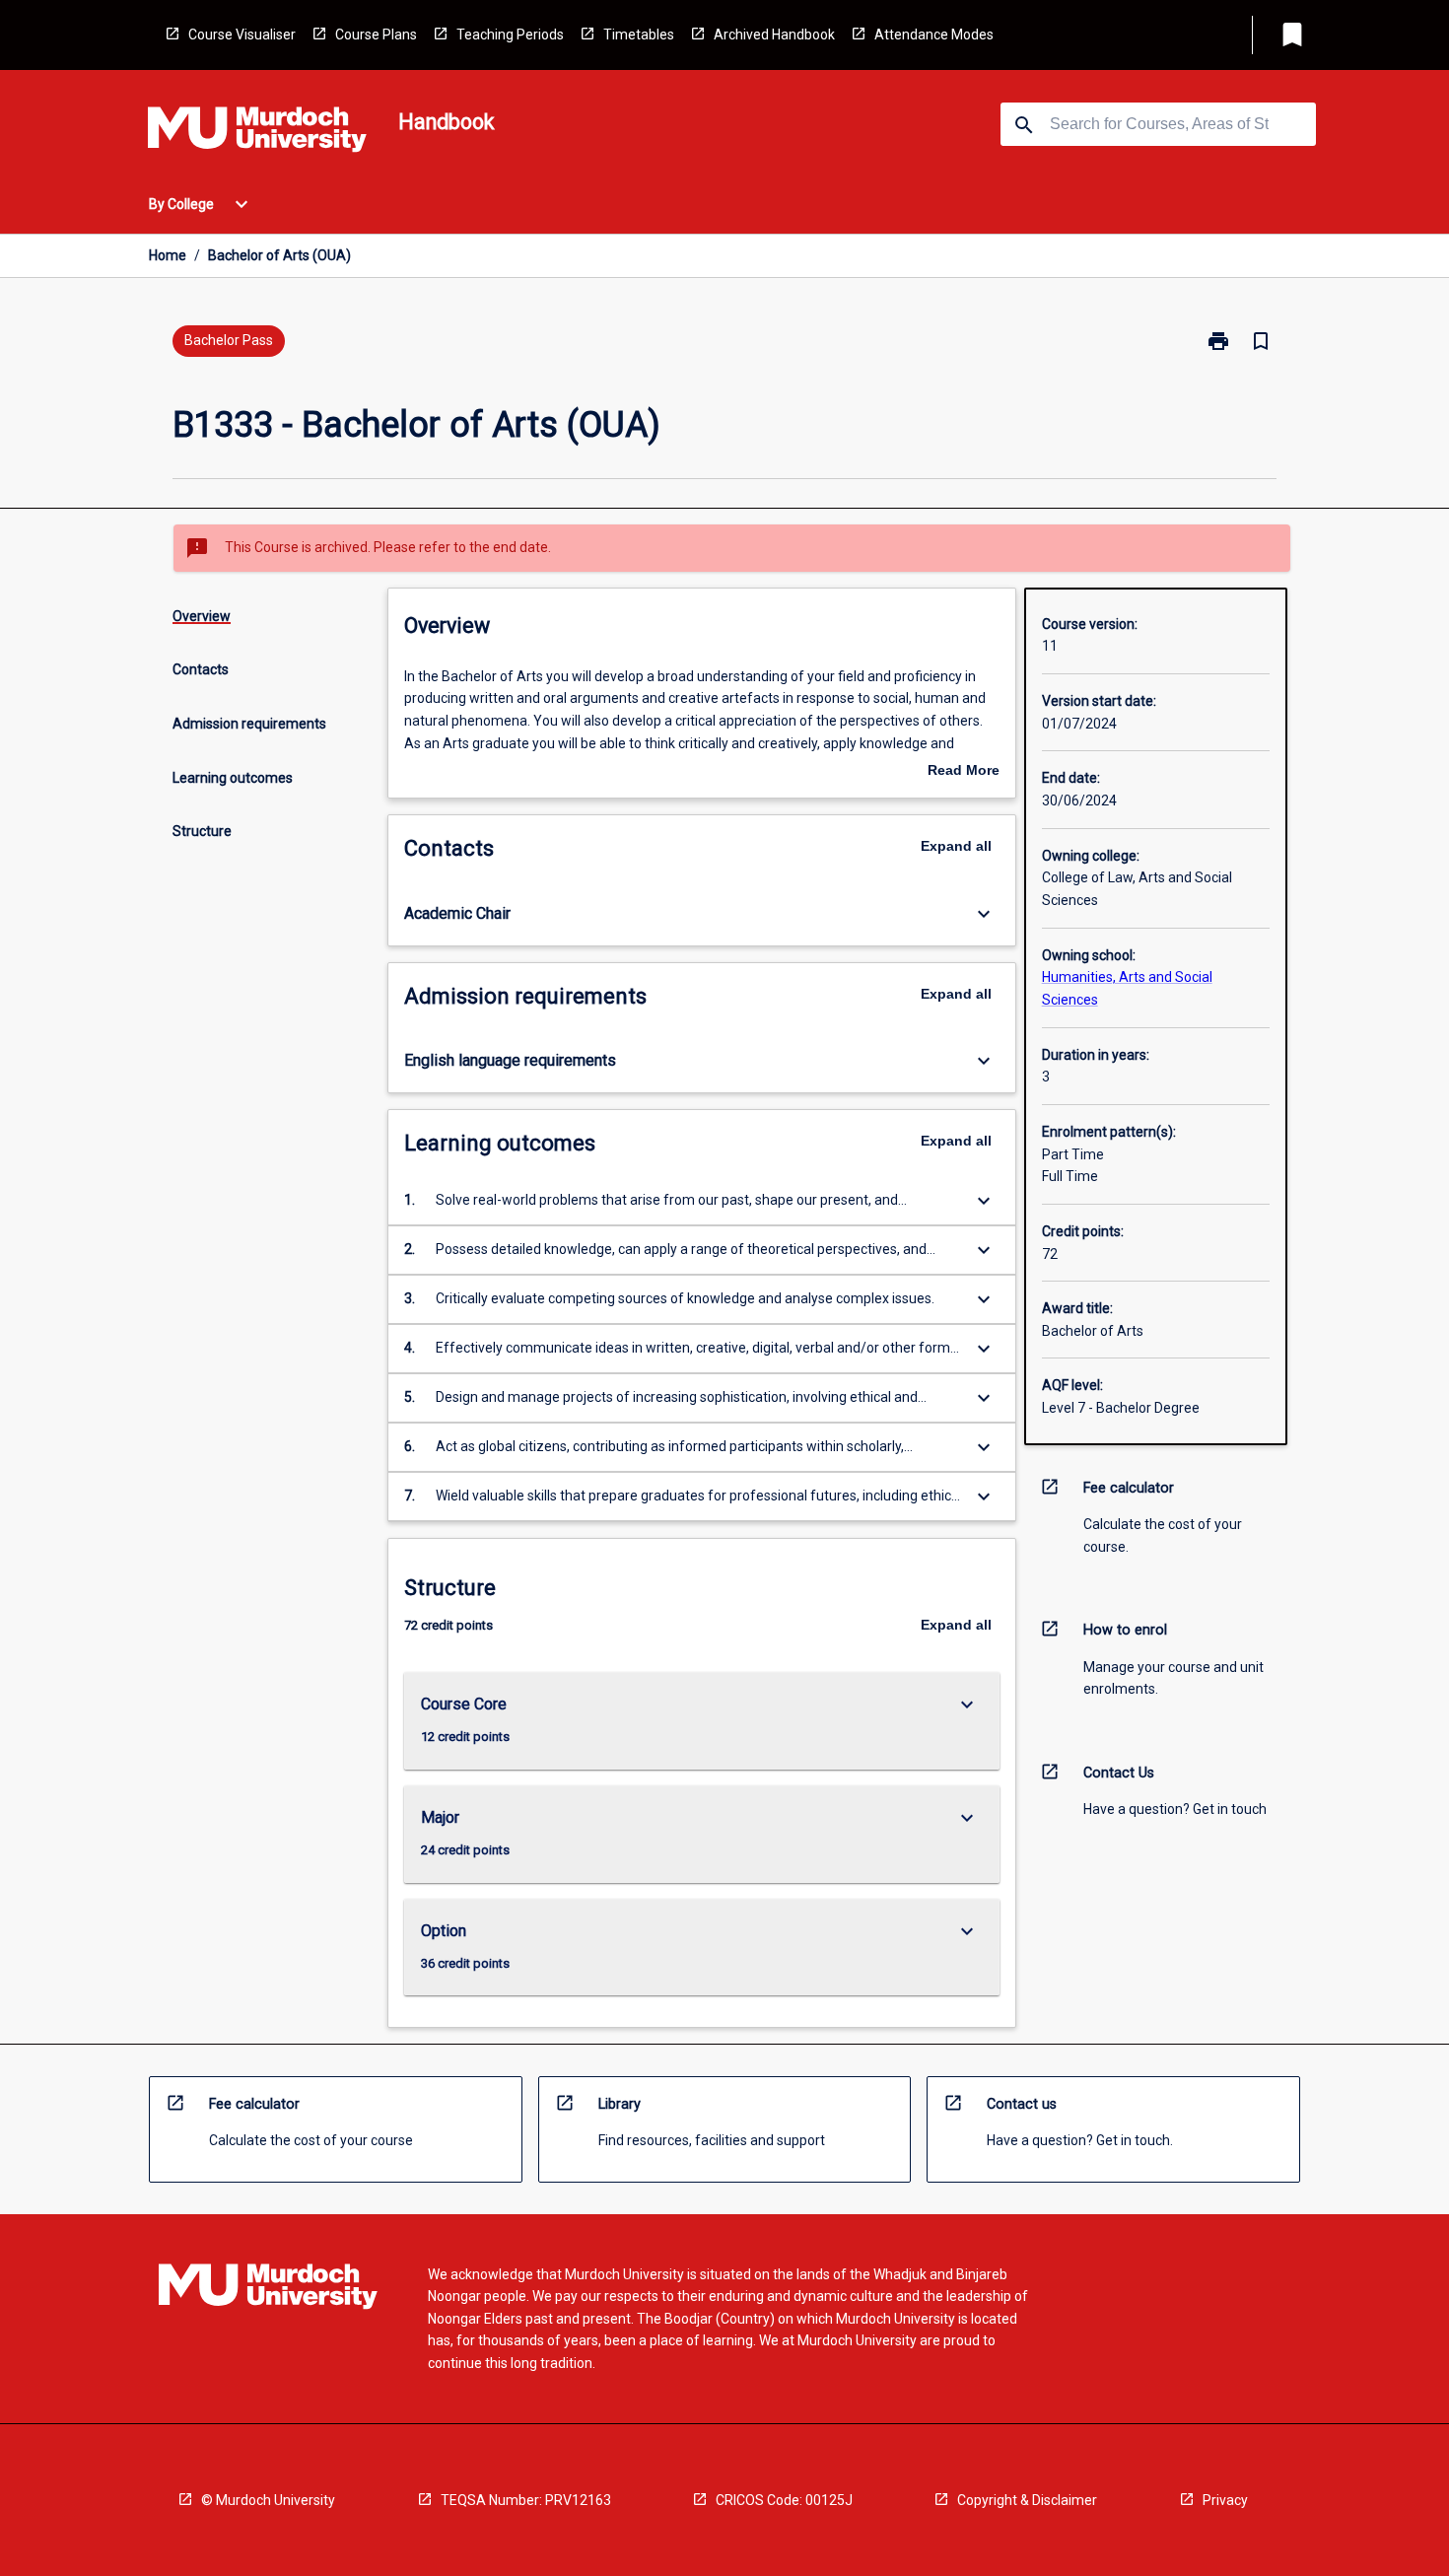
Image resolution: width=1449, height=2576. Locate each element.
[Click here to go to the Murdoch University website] (257, 133)
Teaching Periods (510, 35)
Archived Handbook (774, 35)
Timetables (639, 35)
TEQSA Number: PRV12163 (526, 2500)
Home (168, 255)
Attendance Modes (934, 35)
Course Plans (376, 35)
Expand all (956, 846)
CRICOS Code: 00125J (784, 2500)
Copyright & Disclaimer (1027, 2500)
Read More (964, 772)
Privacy (1225, 2500)
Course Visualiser (242, 35)
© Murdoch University (268, 2500)
